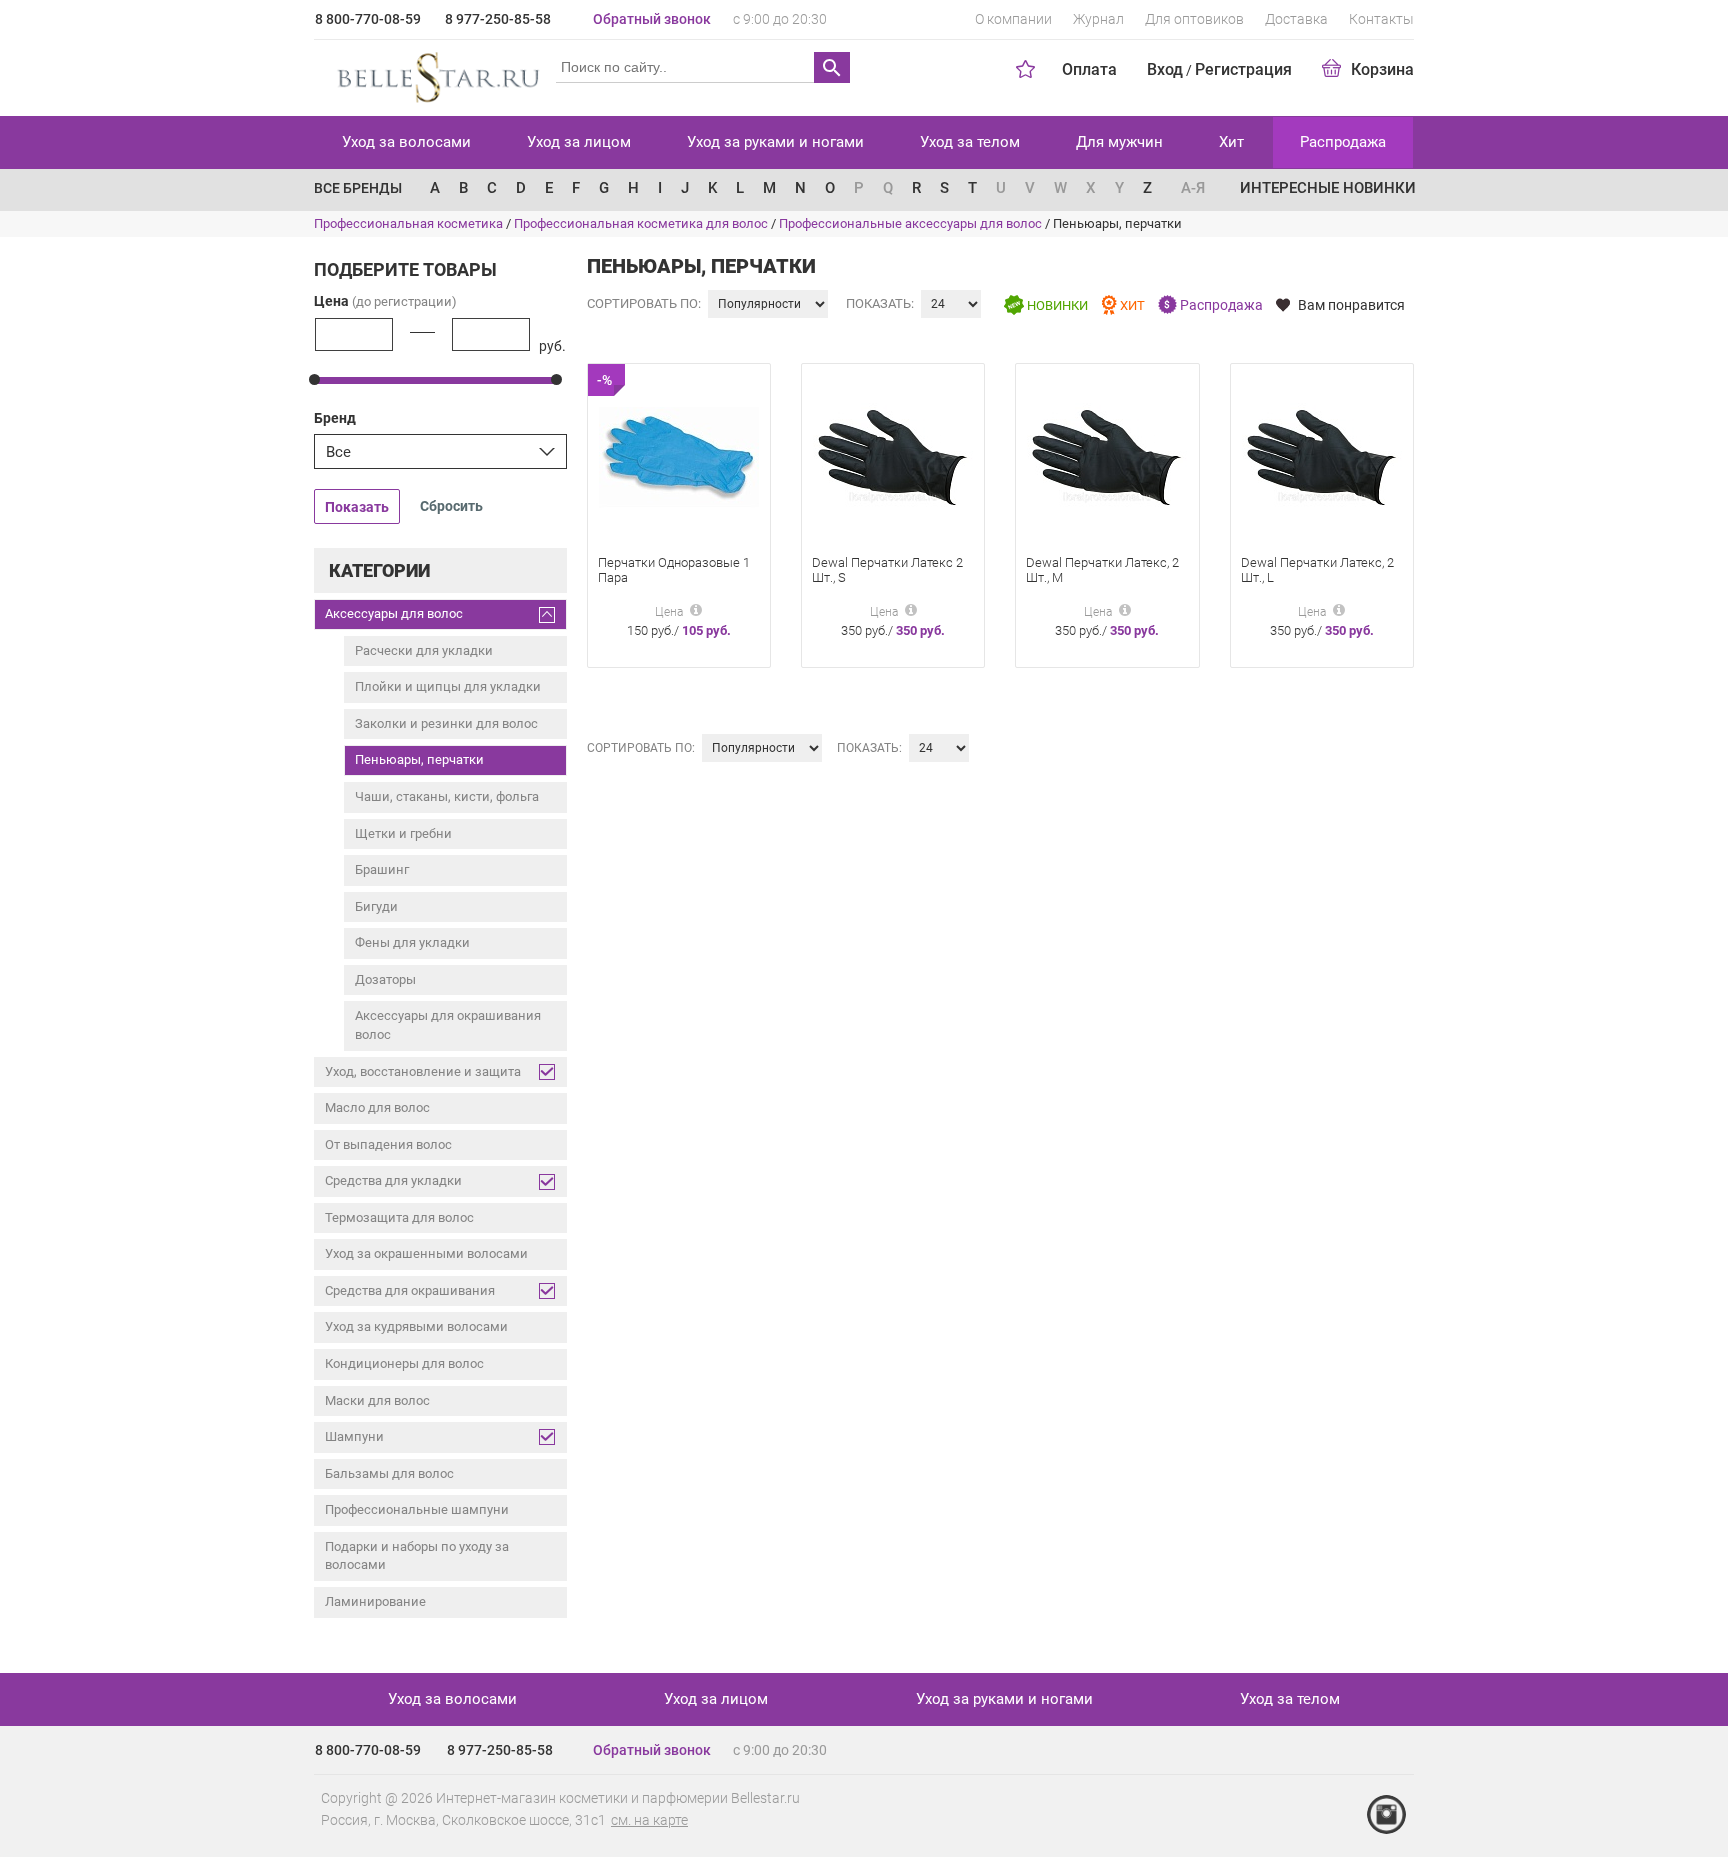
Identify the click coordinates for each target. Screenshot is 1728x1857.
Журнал (1098, 19)
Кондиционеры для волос (404, 1363)
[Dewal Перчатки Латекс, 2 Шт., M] (1107, 456)
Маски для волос (377, 1400)
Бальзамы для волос (389, 1473)
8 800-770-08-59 (368, 19)
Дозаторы (385, 979)
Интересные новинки (1328, 188)
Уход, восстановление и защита (423, 1071)
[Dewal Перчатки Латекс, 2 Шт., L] (1322, 456)
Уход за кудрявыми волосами (416, 1326)
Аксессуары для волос (394, 613)
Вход (1165, 69)
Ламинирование (375, 1601)
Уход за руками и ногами (775, 142)
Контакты (1381, 19)
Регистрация (1243, 69)
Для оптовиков (1194, 19)
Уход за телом (970, 142)
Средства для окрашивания (410, 1290)
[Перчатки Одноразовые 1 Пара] (679, 456)
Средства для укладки (393, 1180)
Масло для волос (377, 1107)
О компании (1013, 19)
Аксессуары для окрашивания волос (448, 1025)
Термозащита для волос (399, 1217)
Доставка (1296, 19)
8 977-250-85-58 (498, 19)
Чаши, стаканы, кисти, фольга (447, 796)
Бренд (335, 418)
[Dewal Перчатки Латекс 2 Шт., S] (893, 456)
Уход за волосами (406, 142)
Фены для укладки (412, 942)
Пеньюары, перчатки (419, 759)
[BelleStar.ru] (434, 74)
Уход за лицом (579, 142)
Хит (1231, 142)
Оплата (1089, 69)
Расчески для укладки (424, 650)
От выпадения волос (388, 1144)
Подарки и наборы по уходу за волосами (417, 1556)
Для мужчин (1119, 142)
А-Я (1193, 188)
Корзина (1382, 69)
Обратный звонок (652, 19)
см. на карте (649, 1820)
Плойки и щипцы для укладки (448, 686)
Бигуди (376, 906)
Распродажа (1343, 142)
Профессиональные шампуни (417, 1509)
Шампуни (354, 1436)
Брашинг (382, 869)
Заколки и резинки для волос (446, 723)
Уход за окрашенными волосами (426, 1253)
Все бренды (358, 188)
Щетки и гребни (403, 833)
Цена (385, 301)
